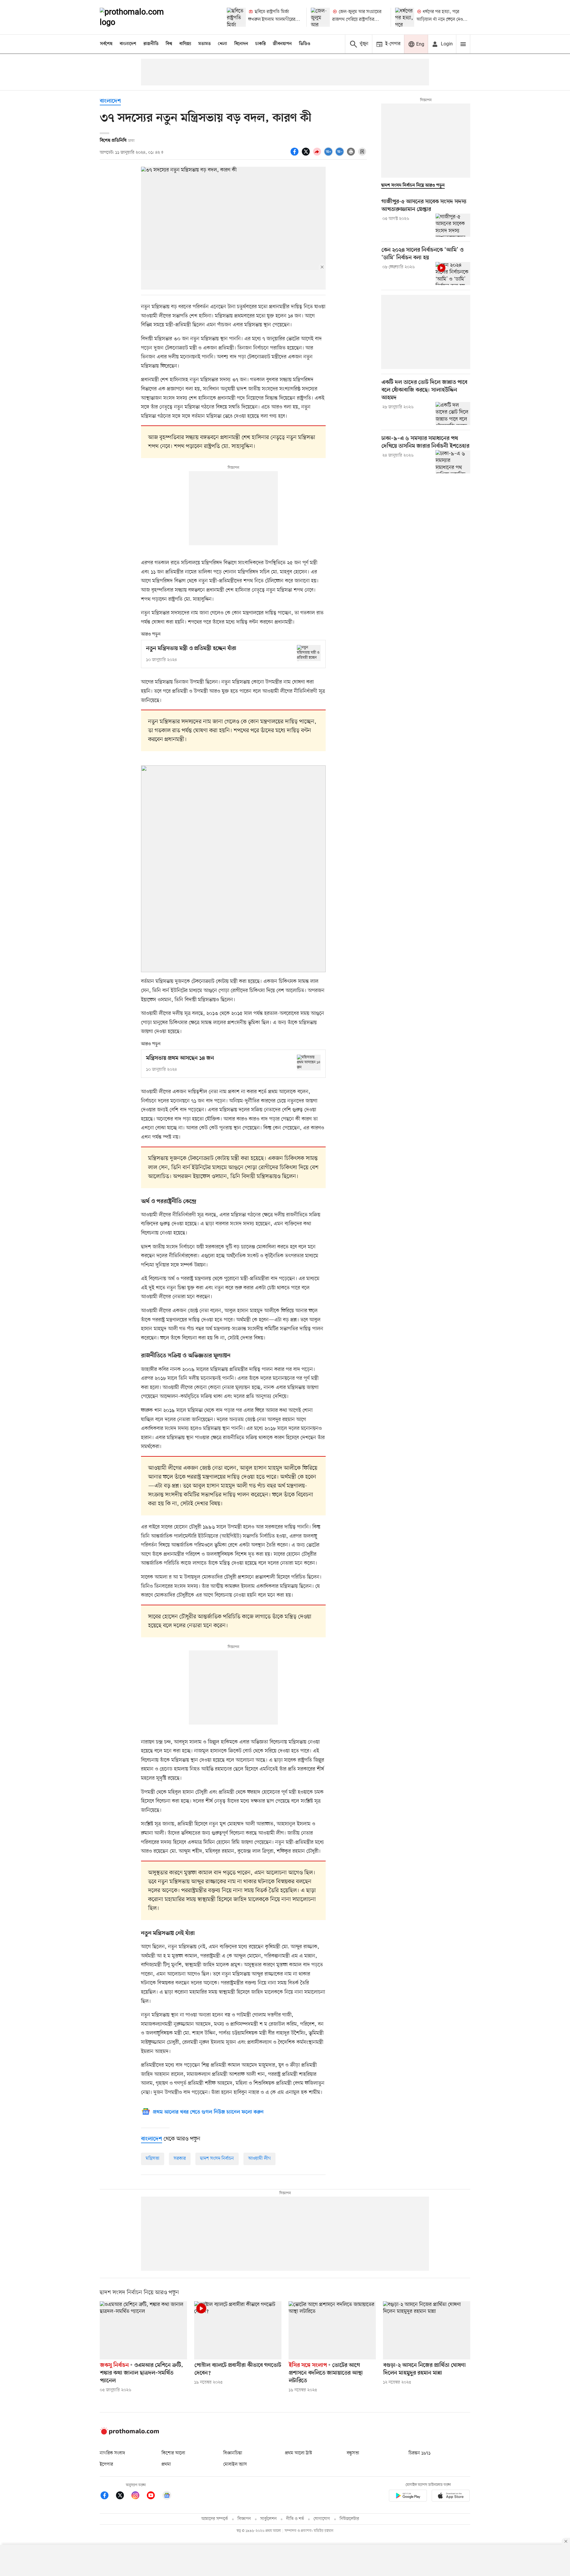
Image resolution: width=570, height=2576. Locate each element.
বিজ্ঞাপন (244, 2519)
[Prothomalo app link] (408, 2497)
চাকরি (261, 44)
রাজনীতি (151, 44)
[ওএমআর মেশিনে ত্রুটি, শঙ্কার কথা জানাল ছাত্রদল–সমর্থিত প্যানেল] (143, 2330)
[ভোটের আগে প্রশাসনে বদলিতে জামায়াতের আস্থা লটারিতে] (332, 2330)
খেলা (223, 44)
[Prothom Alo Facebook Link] (107, 2496)
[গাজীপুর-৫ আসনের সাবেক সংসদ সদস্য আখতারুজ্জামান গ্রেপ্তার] (453, 225)
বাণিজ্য (185, 44)
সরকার (180, 2159)
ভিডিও (305, 44)
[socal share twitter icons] (307, 155)
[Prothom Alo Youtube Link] (154, 2496)
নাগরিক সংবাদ (112, 2453)
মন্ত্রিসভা (153, 2159)
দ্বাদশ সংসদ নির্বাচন (217, 2159)
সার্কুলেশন (269, 2519)
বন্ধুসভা (353, 2453)
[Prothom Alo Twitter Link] (123, 2496)
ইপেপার (106, 2464)
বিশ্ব (169, 44)
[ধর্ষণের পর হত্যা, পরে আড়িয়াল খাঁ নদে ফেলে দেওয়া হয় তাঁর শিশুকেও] (405, 17)
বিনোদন (241, 44)
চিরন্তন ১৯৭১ (419, 2453)
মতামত (205, 44)
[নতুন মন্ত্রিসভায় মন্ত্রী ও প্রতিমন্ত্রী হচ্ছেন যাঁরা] (309, 653)
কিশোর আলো (173, 2453)
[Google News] (167, 2496)
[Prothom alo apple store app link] (451, 2497)
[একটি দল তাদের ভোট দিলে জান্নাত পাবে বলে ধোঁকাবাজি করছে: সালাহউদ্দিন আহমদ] (453, 414)
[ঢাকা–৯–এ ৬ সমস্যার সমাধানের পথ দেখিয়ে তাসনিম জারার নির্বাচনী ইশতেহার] (453, 462)
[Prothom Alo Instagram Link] (138, 2496)
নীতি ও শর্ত (295, 2519)
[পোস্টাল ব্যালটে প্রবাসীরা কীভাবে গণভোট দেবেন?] (238, 2330)
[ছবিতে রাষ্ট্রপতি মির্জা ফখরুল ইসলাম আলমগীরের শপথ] (236, 17)
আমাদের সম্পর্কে (215, 2519)
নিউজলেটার (349, 2519)
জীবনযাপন (282, 44)
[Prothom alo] (140, 17)
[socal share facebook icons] (295, 155)
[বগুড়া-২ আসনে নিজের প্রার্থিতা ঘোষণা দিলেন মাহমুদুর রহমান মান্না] (427, 2330)
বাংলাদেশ (128, 44)
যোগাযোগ (322, 2519)
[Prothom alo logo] (129, 2433)
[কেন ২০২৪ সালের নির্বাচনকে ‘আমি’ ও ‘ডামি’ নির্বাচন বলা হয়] (453, 274)
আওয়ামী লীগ (259, 2159)
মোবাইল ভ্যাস (235, 2464)
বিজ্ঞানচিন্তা (233, 2453)
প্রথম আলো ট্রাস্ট (299, 2453)
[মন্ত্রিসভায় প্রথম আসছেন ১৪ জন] (309, 1063)
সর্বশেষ (106, 44)
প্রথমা (166, 2464)
